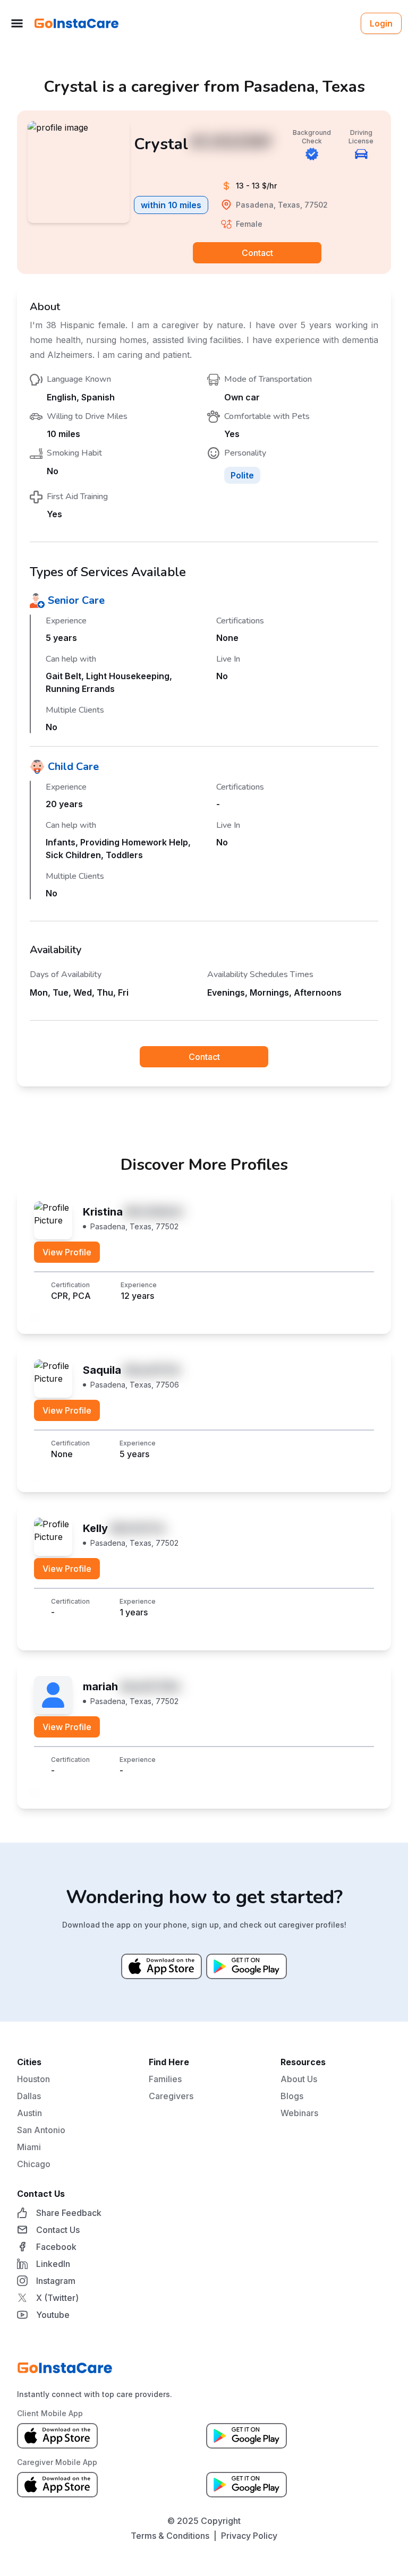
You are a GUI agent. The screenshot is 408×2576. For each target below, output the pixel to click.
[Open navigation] (17, 23)
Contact (257, 253)
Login (381, 23)
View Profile (67, 1252)
